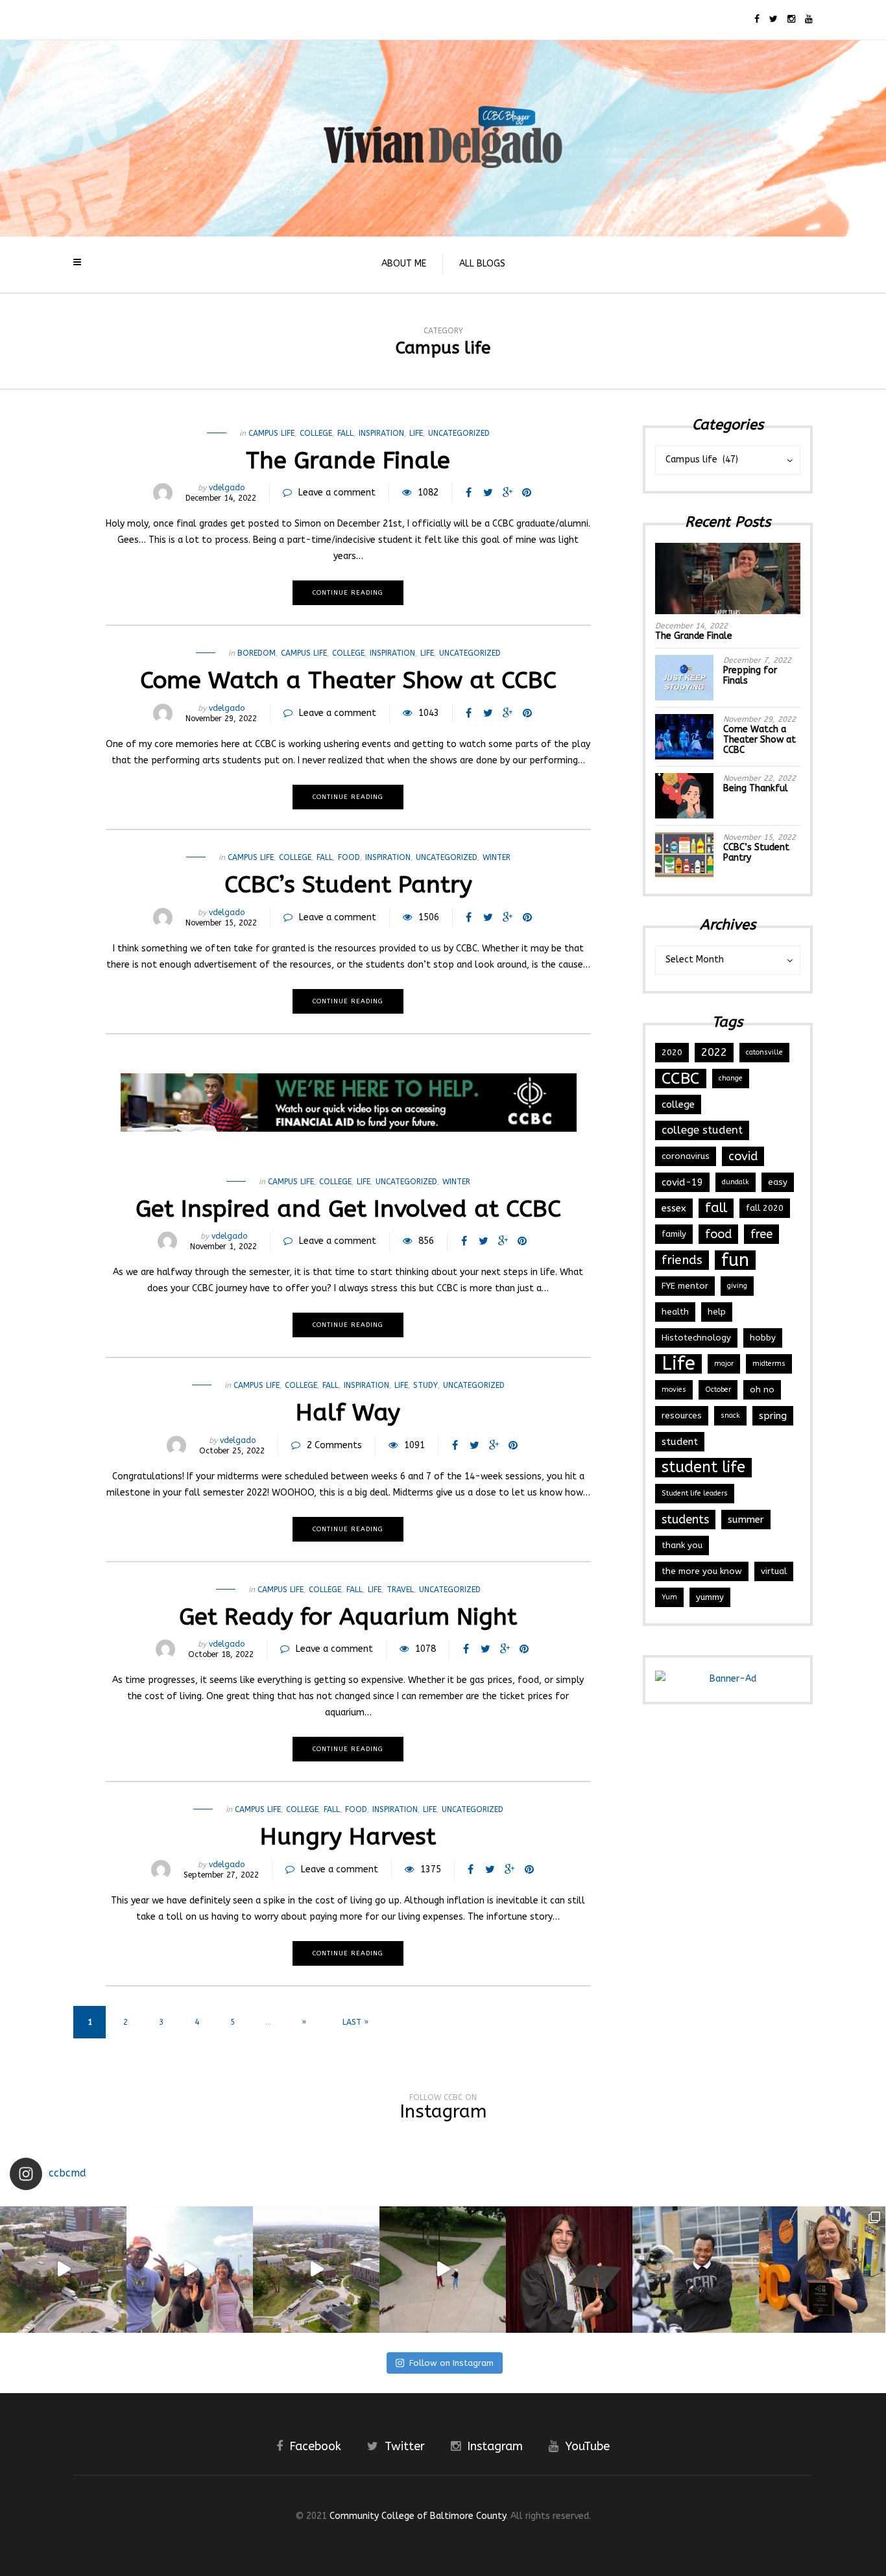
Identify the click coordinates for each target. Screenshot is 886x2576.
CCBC (681, 1079)
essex (674, 1208)
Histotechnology (696, 1338)
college (678, 1104)
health (675, 1312)
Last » (355, 2022)
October (718, 1389)
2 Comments (334, 1445)
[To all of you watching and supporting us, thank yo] (190, 2270)
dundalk (736, 1182)
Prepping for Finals (750, 675)
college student (702, 1130)
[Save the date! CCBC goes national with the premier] (696, 2270)
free (761, 1234)
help (717, 1312)
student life (703, 1467)
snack (730, 1415)
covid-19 (682, 1182)
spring (773, 1416)
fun (735, 1260)
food (349, 857)
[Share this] (468, 493)
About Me (404, 264)
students (685, 1520)
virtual (774, 1571)
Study (425, 1385)
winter (497, 857)
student (680, 1442)
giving (737, 1286)
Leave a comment (337, 493)
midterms (769, 1364)
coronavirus (686, 1156)
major (724, 1364)
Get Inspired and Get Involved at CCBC (348, 1209)
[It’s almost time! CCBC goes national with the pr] (316, 2270)
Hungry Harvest (348, 1837)
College (316, 433)
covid (743, 1156)
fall (345, 433)
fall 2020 (765, 1208)
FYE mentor (685, 1286)
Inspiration (381, 433)
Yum (669, 1597)
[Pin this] (527, 493)
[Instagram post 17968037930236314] (443, 2270)
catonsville (764, 1052)
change (731, 1078)
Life (416, 433)
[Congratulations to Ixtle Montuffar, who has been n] (569, 2270)
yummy (710, 1597)
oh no (762, 1389)
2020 (672, 1052)
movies (674, 1389)
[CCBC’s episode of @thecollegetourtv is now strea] (63, 2270)
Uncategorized (459, 433)
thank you (682, 1545)
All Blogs (482, 264)
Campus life (271, 433)
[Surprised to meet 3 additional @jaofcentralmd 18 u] (822, 2270)
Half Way (348, 1413)
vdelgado (227, 488)
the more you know (702, 1571)
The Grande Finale (348, 460)
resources (682, 1415)
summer (746, 1520)
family (674, 1234)
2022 (714, 1052)
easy (778, 1182)
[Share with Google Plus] (507, 493)
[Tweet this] (488, 493)
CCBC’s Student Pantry (348, 885)
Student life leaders (695, 1493)
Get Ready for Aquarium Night (348, 1617)
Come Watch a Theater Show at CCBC (348, 680)
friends (682, 1260)
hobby (763, 1338)
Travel (400, 1590)
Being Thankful (756, 788)
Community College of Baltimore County (418, 2516)
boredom (257, 653)
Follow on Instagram (451, 2363)
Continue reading (348, 593)
